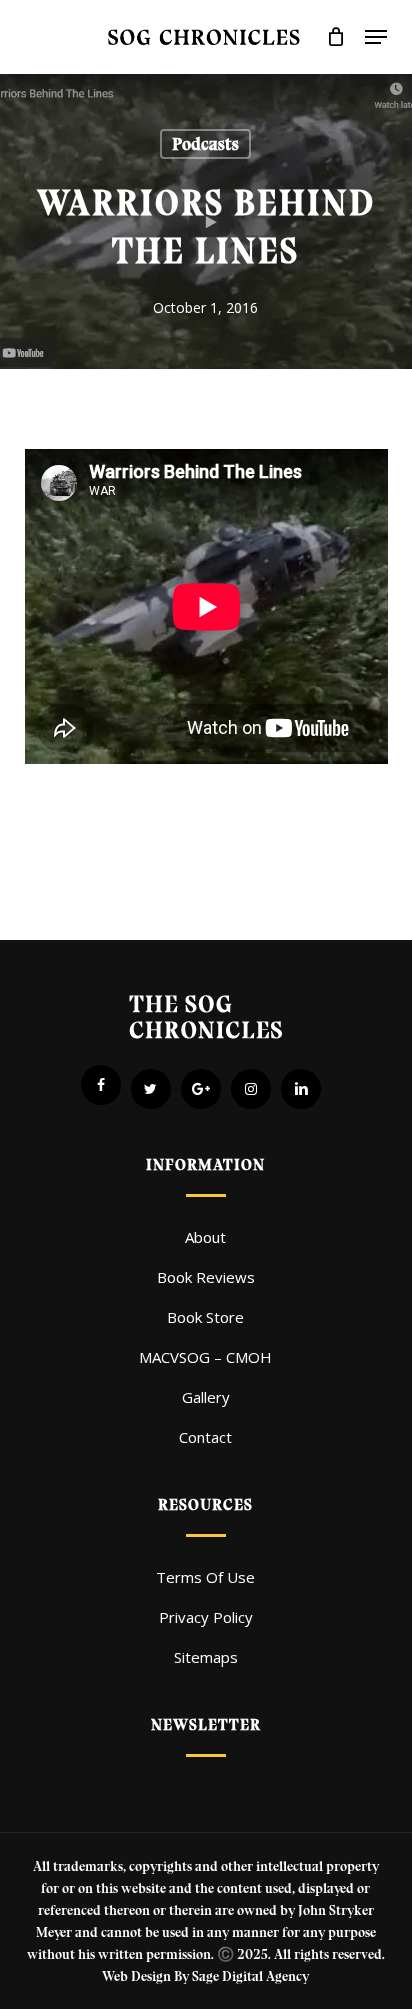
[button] (376, 37)
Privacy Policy (206, 1617)
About (205, 1237)
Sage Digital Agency (250, 1976)
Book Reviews (206, 1277)
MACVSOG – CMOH (205, 1357)
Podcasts (205, 144)
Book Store (205, 1317)
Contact (205, 1437)
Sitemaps (206, 1657)
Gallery (206, 1397)
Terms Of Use (205, 1577)
